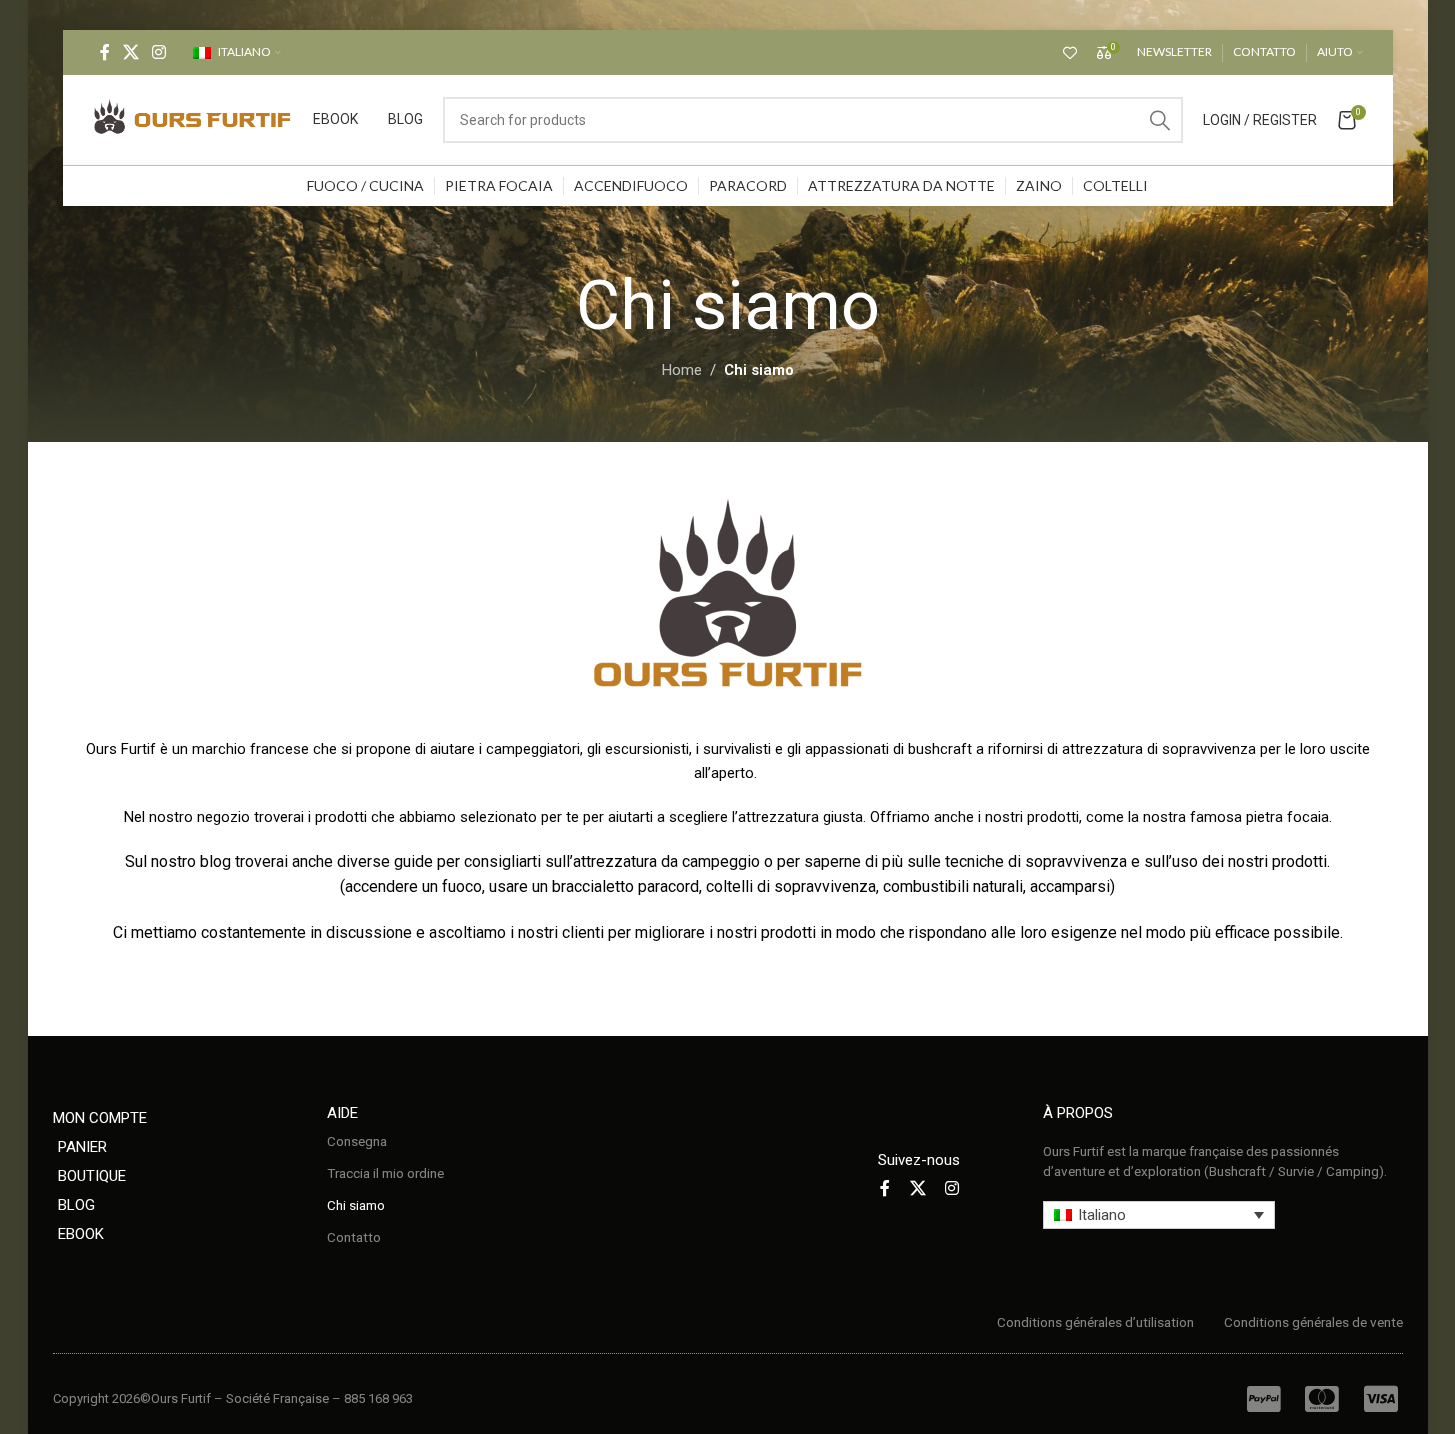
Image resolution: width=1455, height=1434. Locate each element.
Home (682, 370)
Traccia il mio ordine (385, 1173)
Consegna (357, 1141)
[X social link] (131, 52)
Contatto (354, 1237)
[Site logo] (193, 119)
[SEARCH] (1160, 120)
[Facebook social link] (105, 52)
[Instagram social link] (159, 52)
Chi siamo (356, 1205)
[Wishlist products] (1070, 53)
